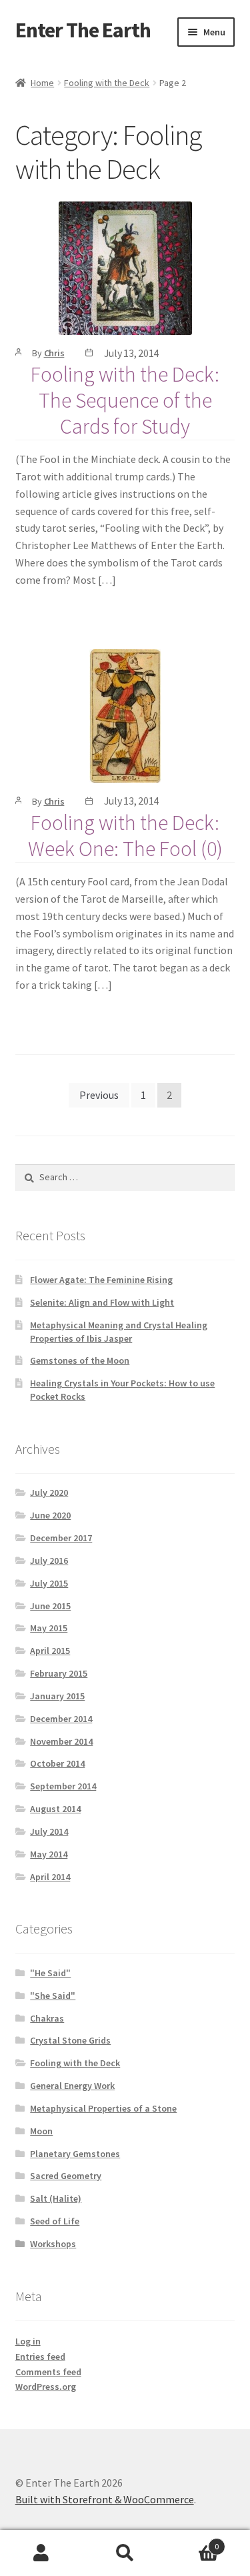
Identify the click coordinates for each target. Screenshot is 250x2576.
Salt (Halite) (56, 2198)
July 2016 (49, 1561)
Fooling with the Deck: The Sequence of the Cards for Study (125, 400)
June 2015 (50, 1606)
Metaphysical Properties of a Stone (103, 2108)
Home (42, 83)
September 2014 (63, 1786)
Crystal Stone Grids (70, 2040)
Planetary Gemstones (75, 2154)
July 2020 (49, 1492)
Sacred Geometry (66, 2176)
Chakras (47, 2018)
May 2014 (49, 1854)
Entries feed (40, 2356)
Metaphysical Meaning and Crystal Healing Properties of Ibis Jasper (119, 1332)
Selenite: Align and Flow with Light (102, 1302)
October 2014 (57, 1763)
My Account (42, 2553)
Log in (28, 2341)
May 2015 (49, 1628)
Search (125, 2553)
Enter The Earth (83, 30)
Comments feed (48, 2372)
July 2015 (49, 1583)
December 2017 (61, 1538)
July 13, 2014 (132, 353)
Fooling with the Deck (107, 83)
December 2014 (61, 1719)
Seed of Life (55, 2221)
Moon (41, 2131)
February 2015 (59, 1673)
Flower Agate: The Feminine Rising (101, 1280)
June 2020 (50, 1515)
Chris (54, 353)
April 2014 (50, 1877)
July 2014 (49, 1831)
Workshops (53, 2244)
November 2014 (61, 1741)
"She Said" (53, 1996)
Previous (99, 1095)
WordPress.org (46, 2387)
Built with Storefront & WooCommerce (105, 2499)
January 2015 (57, 1696)
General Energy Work (72, 2086)
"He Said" (50, 1973)
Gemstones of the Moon (80, 1360)
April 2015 (50, 1651)
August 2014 (55, 1809)
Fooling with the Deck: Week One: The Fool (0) (125, 836)
